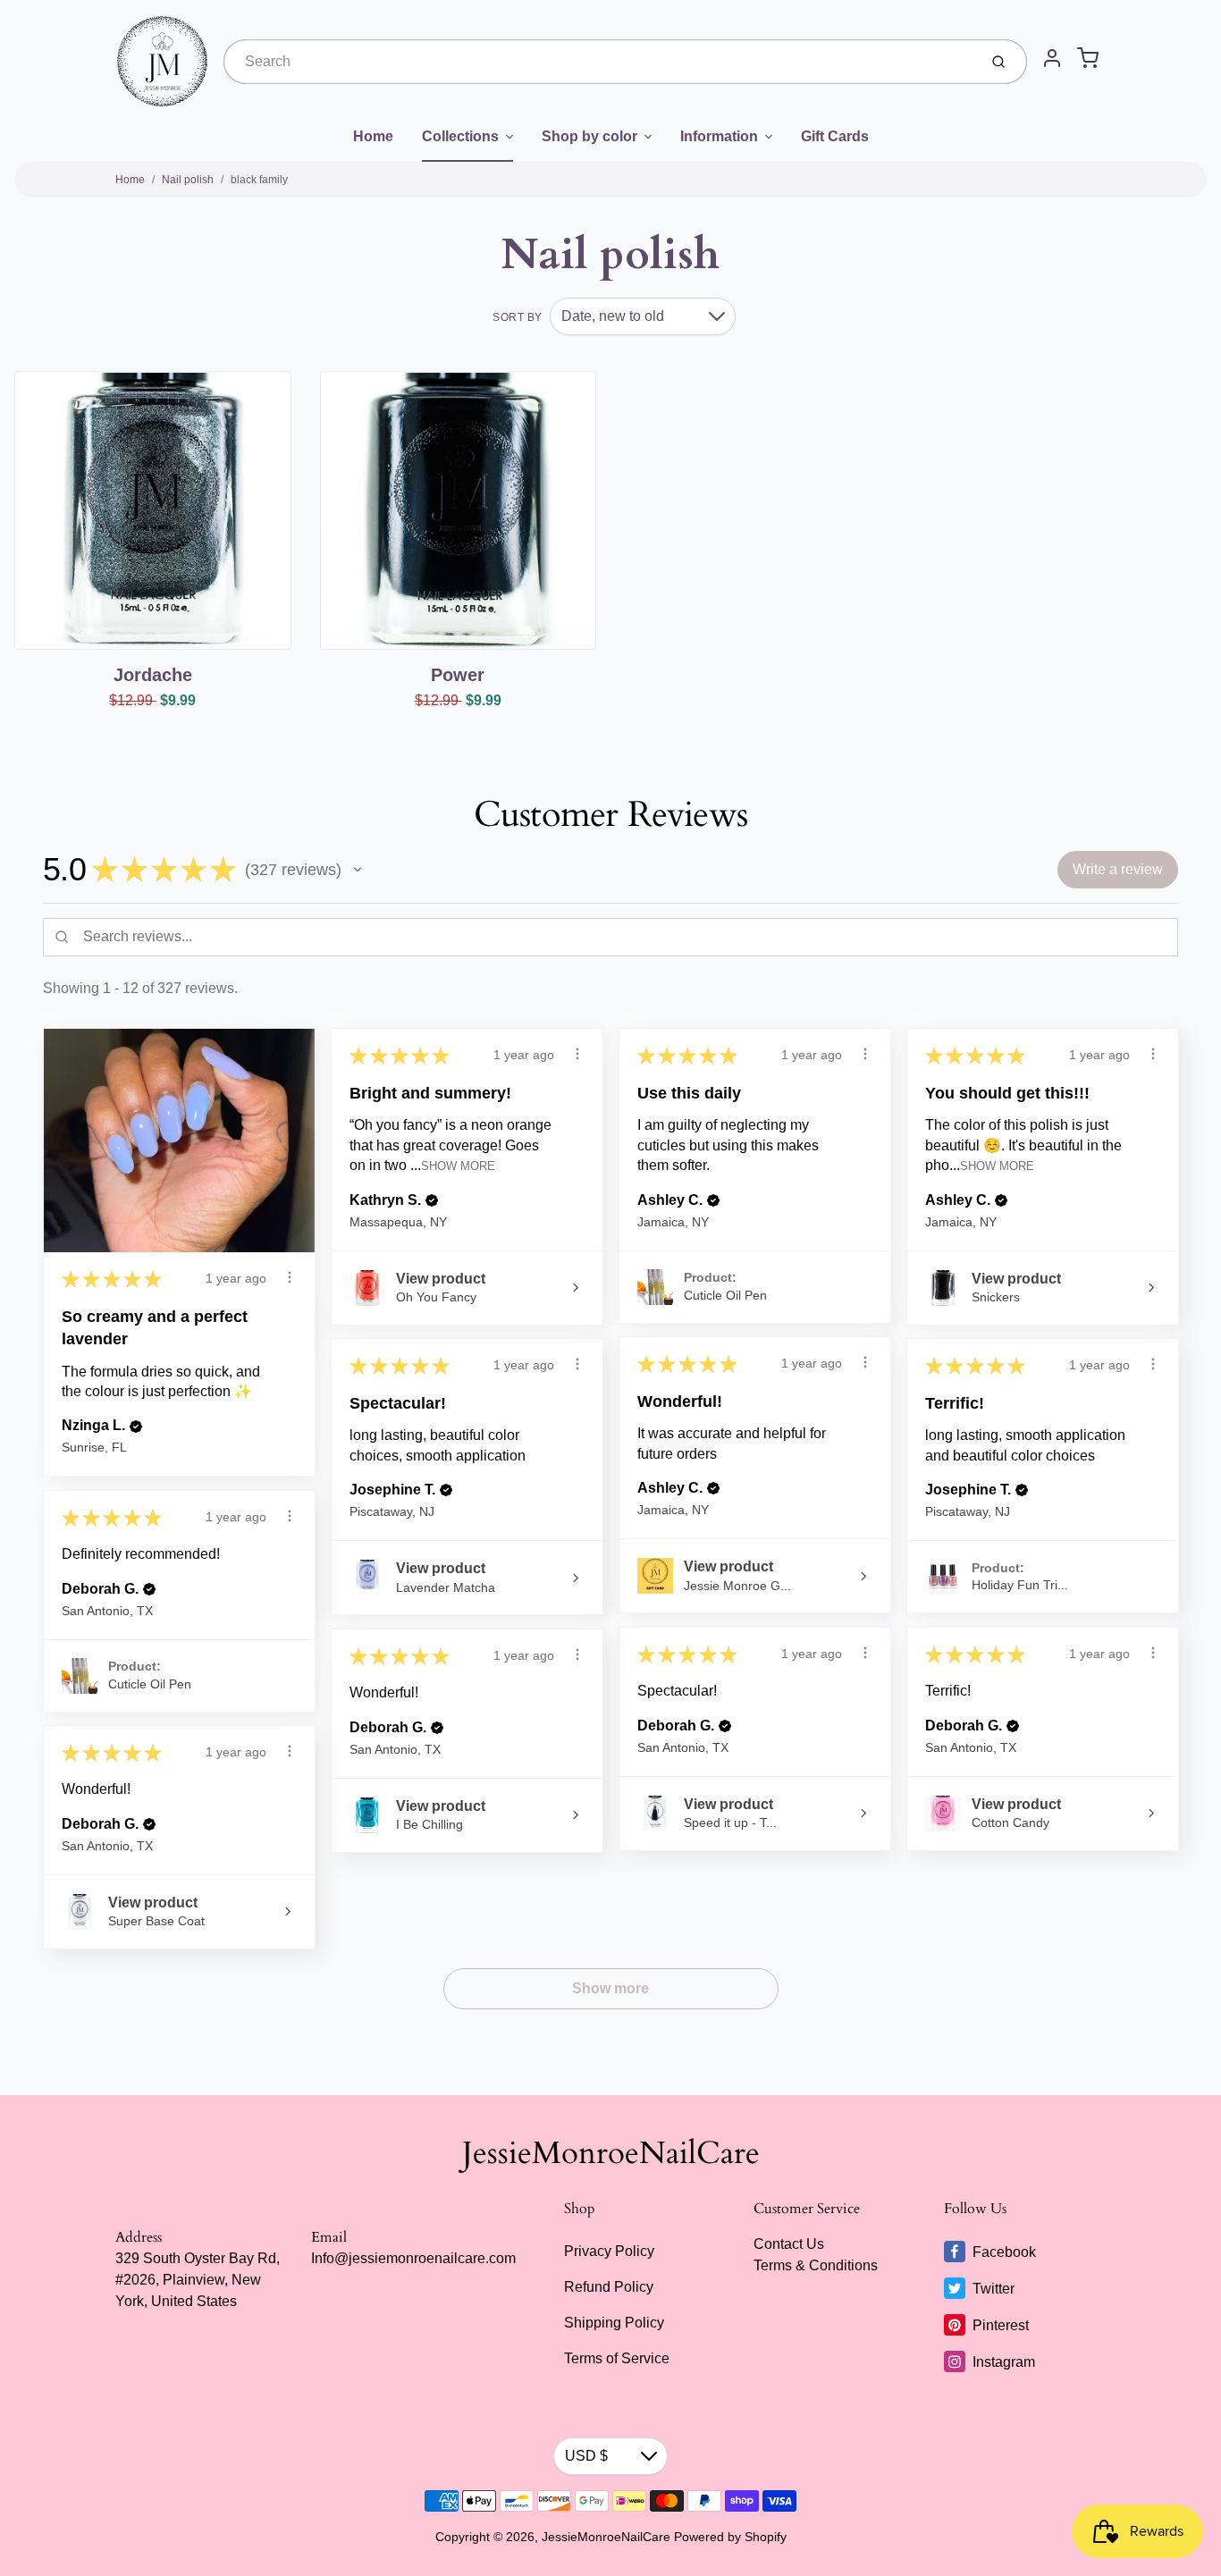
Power (458, 675)
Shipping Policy (614, 2323)
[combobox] (599, 62)
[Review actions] (290, 1277)
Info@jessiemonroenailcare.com (413, 2258)
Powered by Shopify (730, 2537)
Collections (460, 136)
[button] (358, 870)
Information (719, 136)
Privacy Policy (609, 2251)
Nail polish (188, 180)
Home (373, 136)
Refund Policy (609, 2287)
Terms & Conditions (816, 2265)
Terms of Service (617, 2358)
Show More (458, 1166)
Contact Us (789, 2244)
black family (259, 180)
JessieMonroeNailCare (611, 2153)
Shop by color (589, 136)
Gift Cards (835, 136)
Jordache (153, 675)
